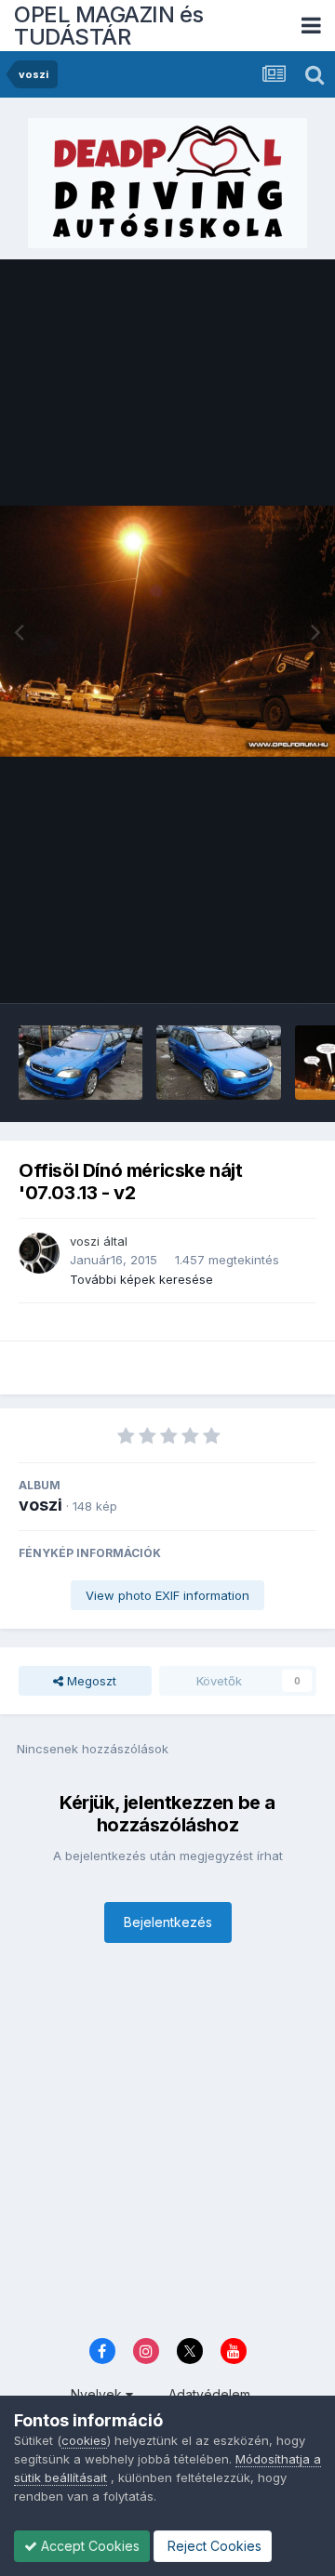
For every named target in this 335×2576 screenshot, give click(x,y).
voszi (85, 1241)
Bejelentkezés (168, 1922)
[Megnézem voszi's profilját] (39, 1253)
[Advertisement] (167, 2146)
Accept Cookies (88, 2546)
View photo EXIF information (167, 1595)
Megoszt (90, 1681)
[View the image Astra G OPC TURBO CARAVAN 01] (218, 1063)
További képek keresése (141, 1279)
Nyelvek (98, 2394)
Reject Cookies (213, 2546)
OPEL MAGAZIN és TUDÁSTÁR (109, 26)
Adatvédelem (209, 2394)
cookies (84, 2440)
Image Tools (258, 970)
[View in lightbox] (167, 631)
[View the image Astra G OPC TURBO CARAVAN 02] (80, 1063)
